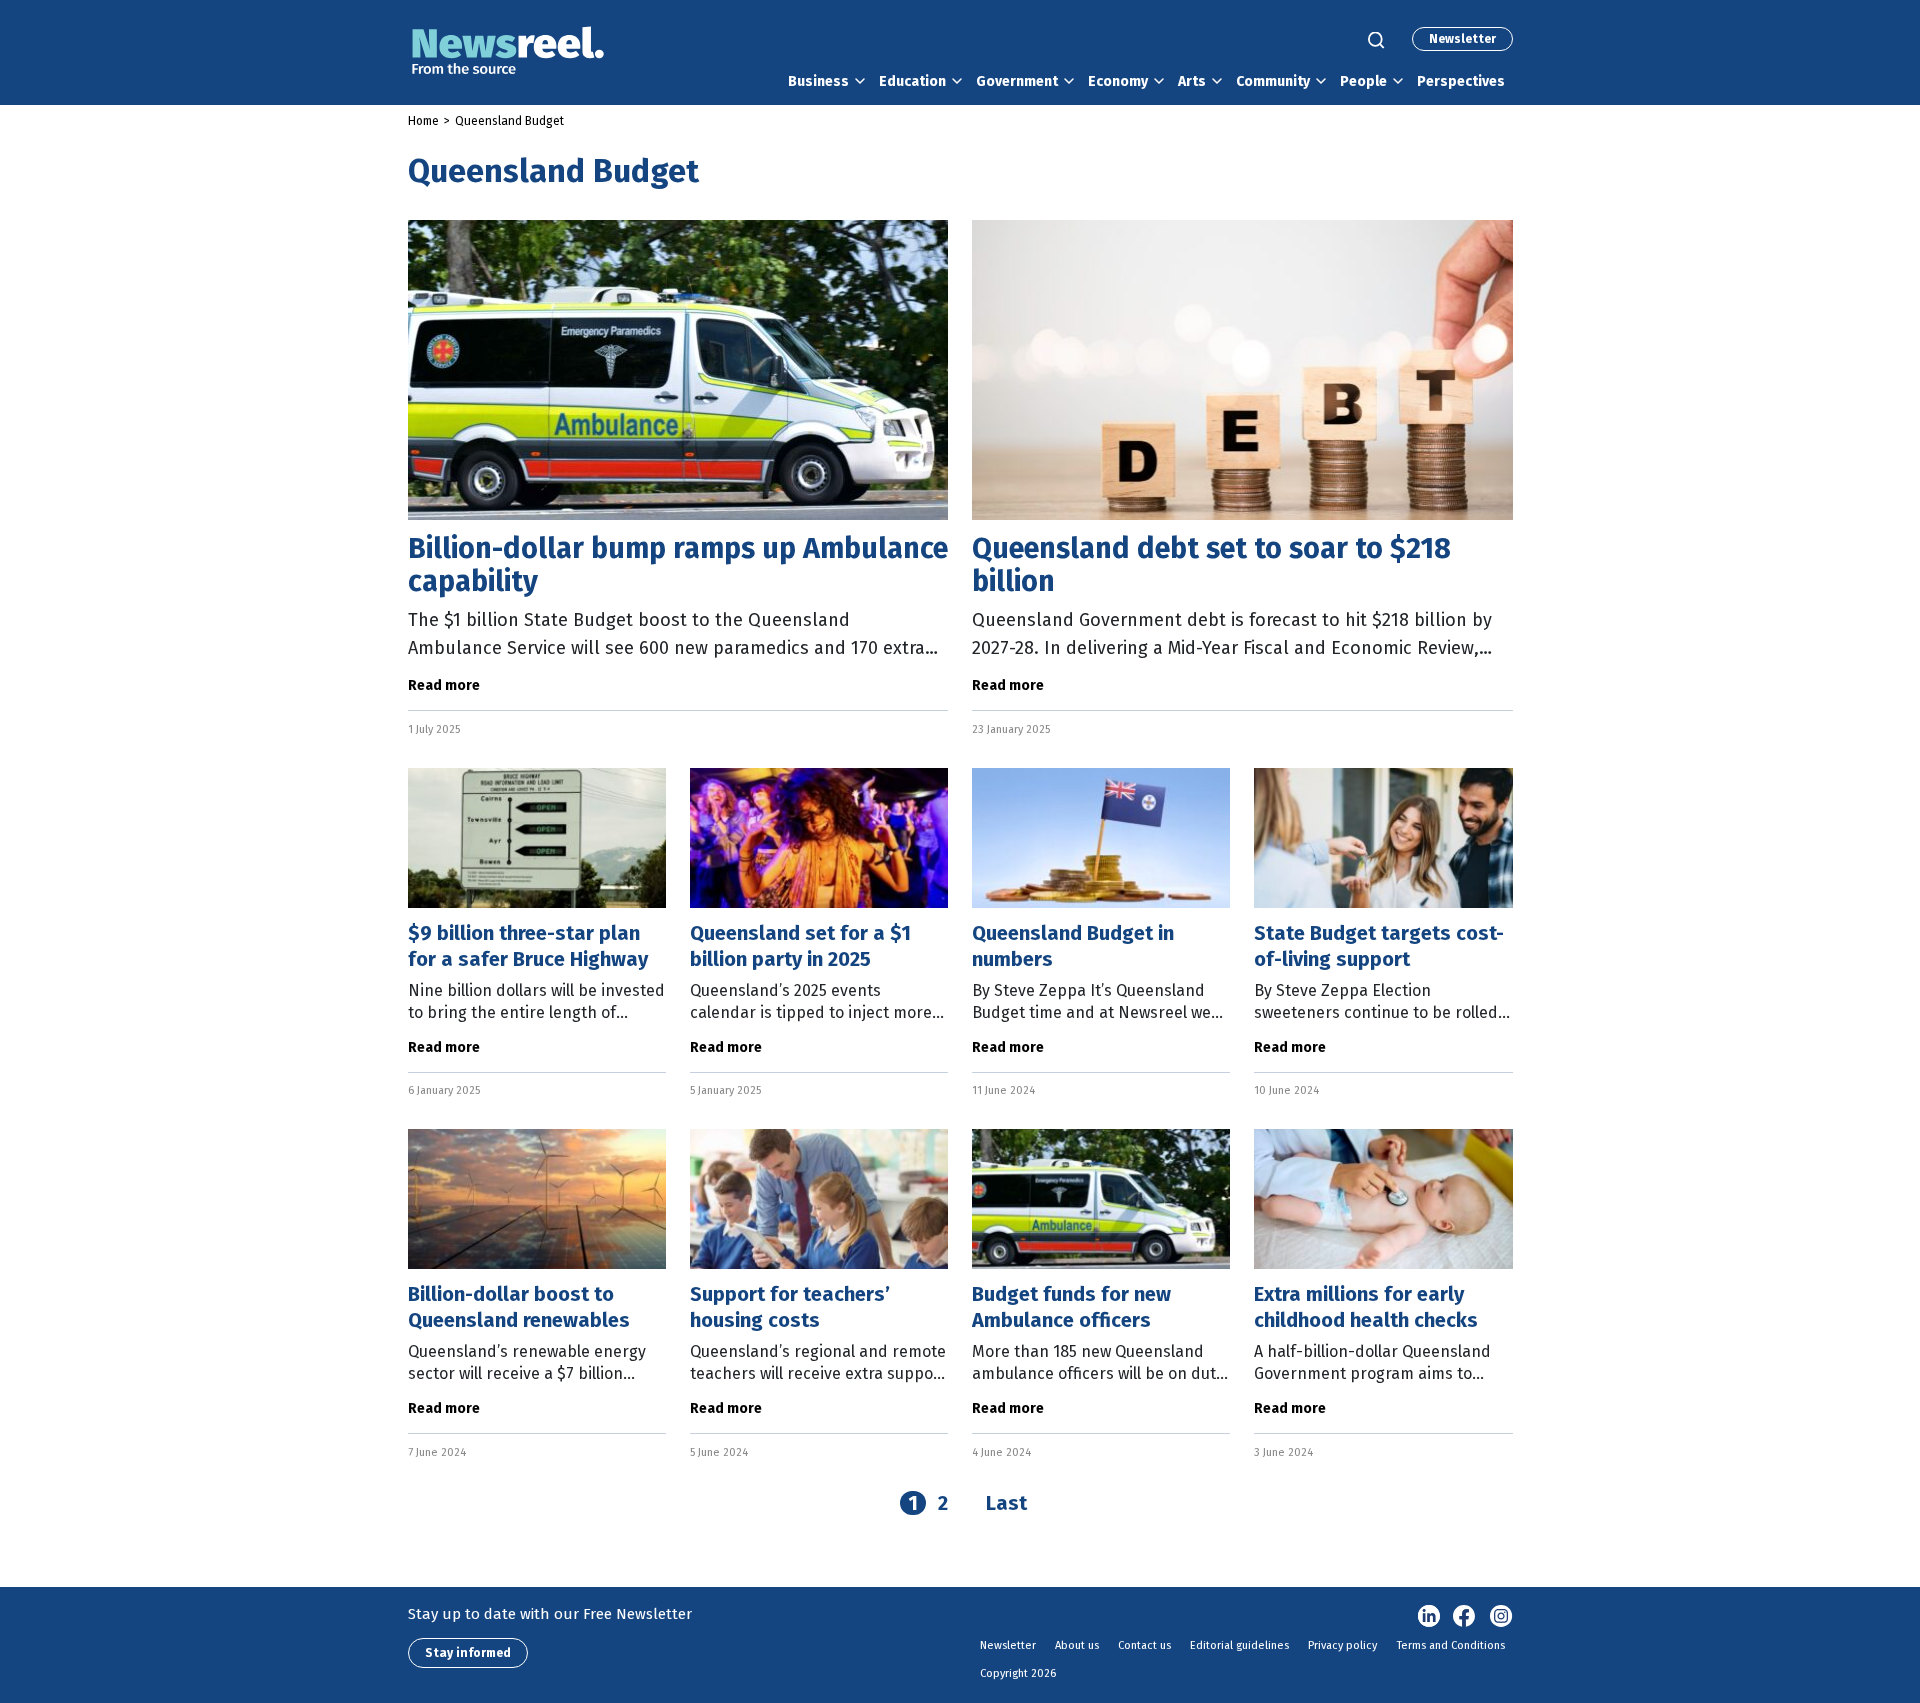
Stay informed (468, 1653)
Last (1006, 1503)
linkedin (1429, 1617)
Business (818, 81)
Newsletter (1462, 39)
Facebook (1465, 1617)
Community (1273, 81)
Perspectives (1461, 81)
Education (912, 81)
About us (1077, 1645)
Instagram (1501, 1617)
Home (423, 121)
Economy (1118, 81)
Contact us (1144, 1645)
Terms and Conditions (1451, 1645)
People (1363, 81)
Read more (444, 685)
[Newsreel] (508, 52)
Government (1017, 81)
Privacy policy (1342, 1645)
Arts (1192, 81)
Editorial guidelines (1239, 1645)
